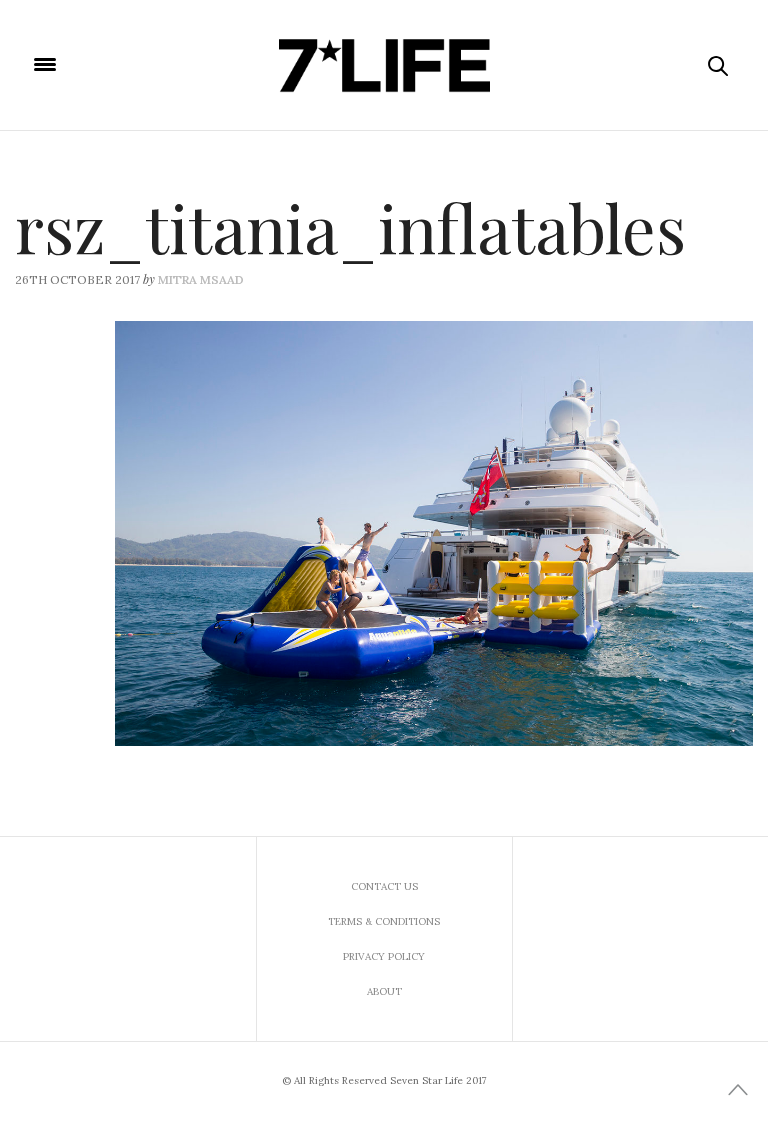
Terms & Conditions (384, 921)
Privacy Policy (384, 956)
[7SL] (384, 65)
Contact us (384, 886)
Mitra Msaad (201, 279)
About (384, 991)
